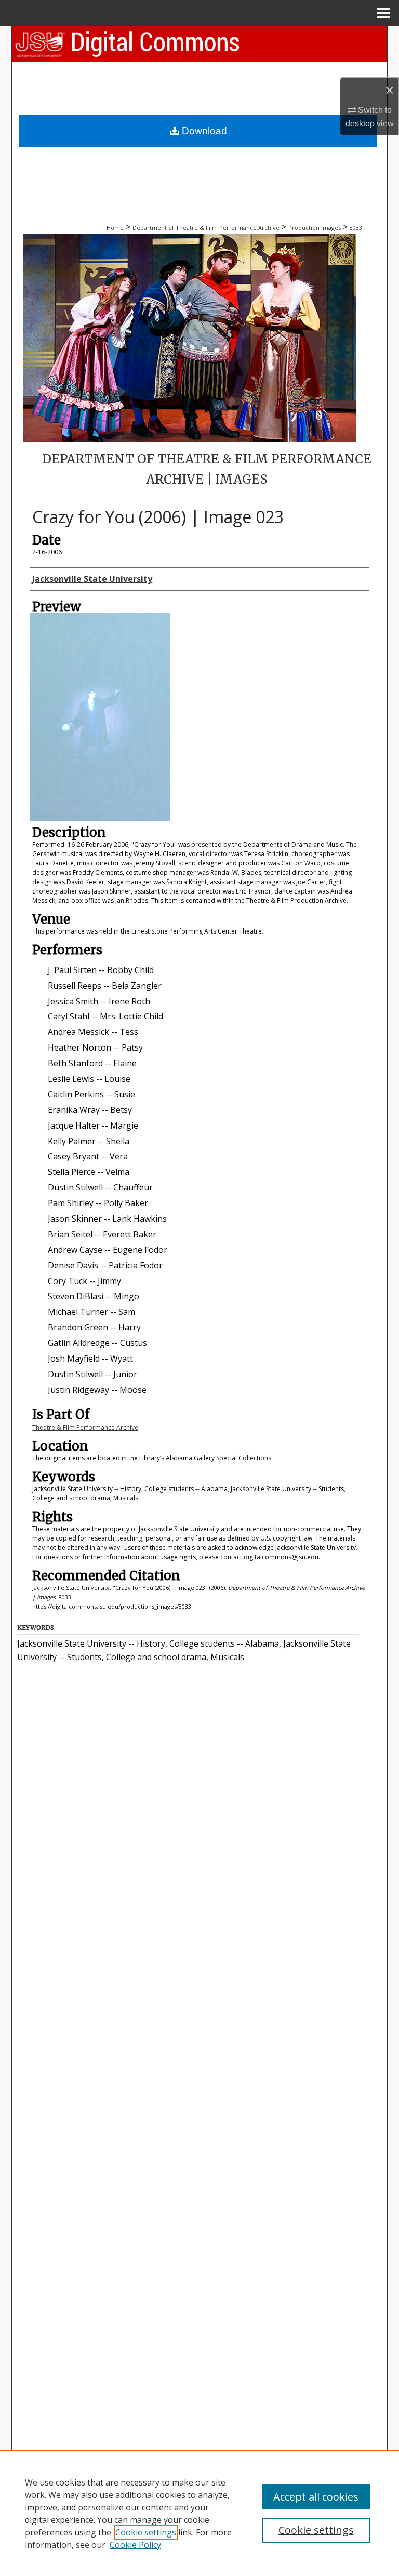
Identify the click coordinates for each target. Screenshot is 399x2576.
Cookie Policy (135, 2545)
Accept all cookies (316, 2497)
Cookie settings (146, 2532)
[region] (199, 2513)
